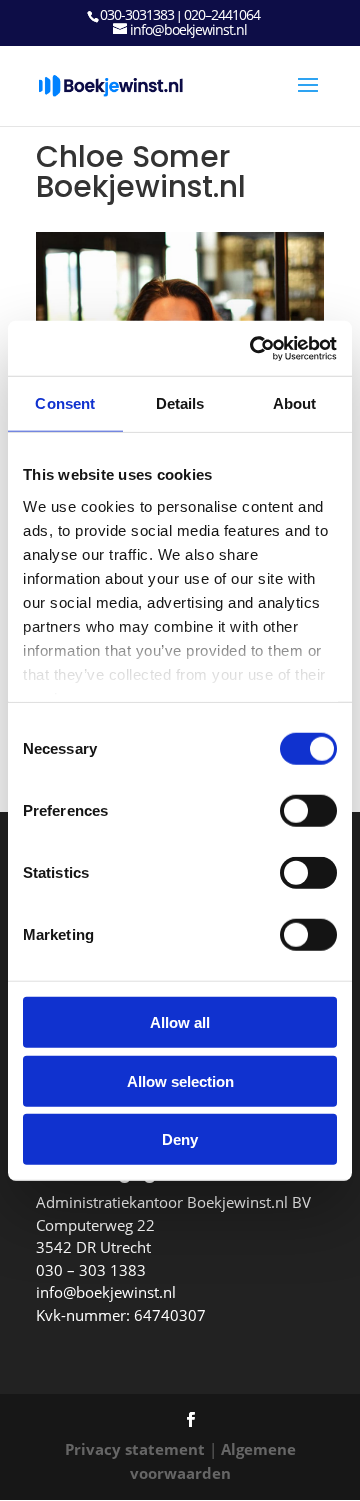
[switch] (308, 811)
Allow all (180, 1022)
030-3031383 (137, 14)
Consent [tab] (65, 403)
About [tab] (295, 403)
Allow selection (180, 1080)
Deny (180, 1139)
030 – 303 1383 (91, 1270)
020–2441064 (222, 14)
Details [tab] (180, 403)
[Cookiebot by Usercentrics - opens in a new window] (254, 348)
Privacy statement (135, 1449)
